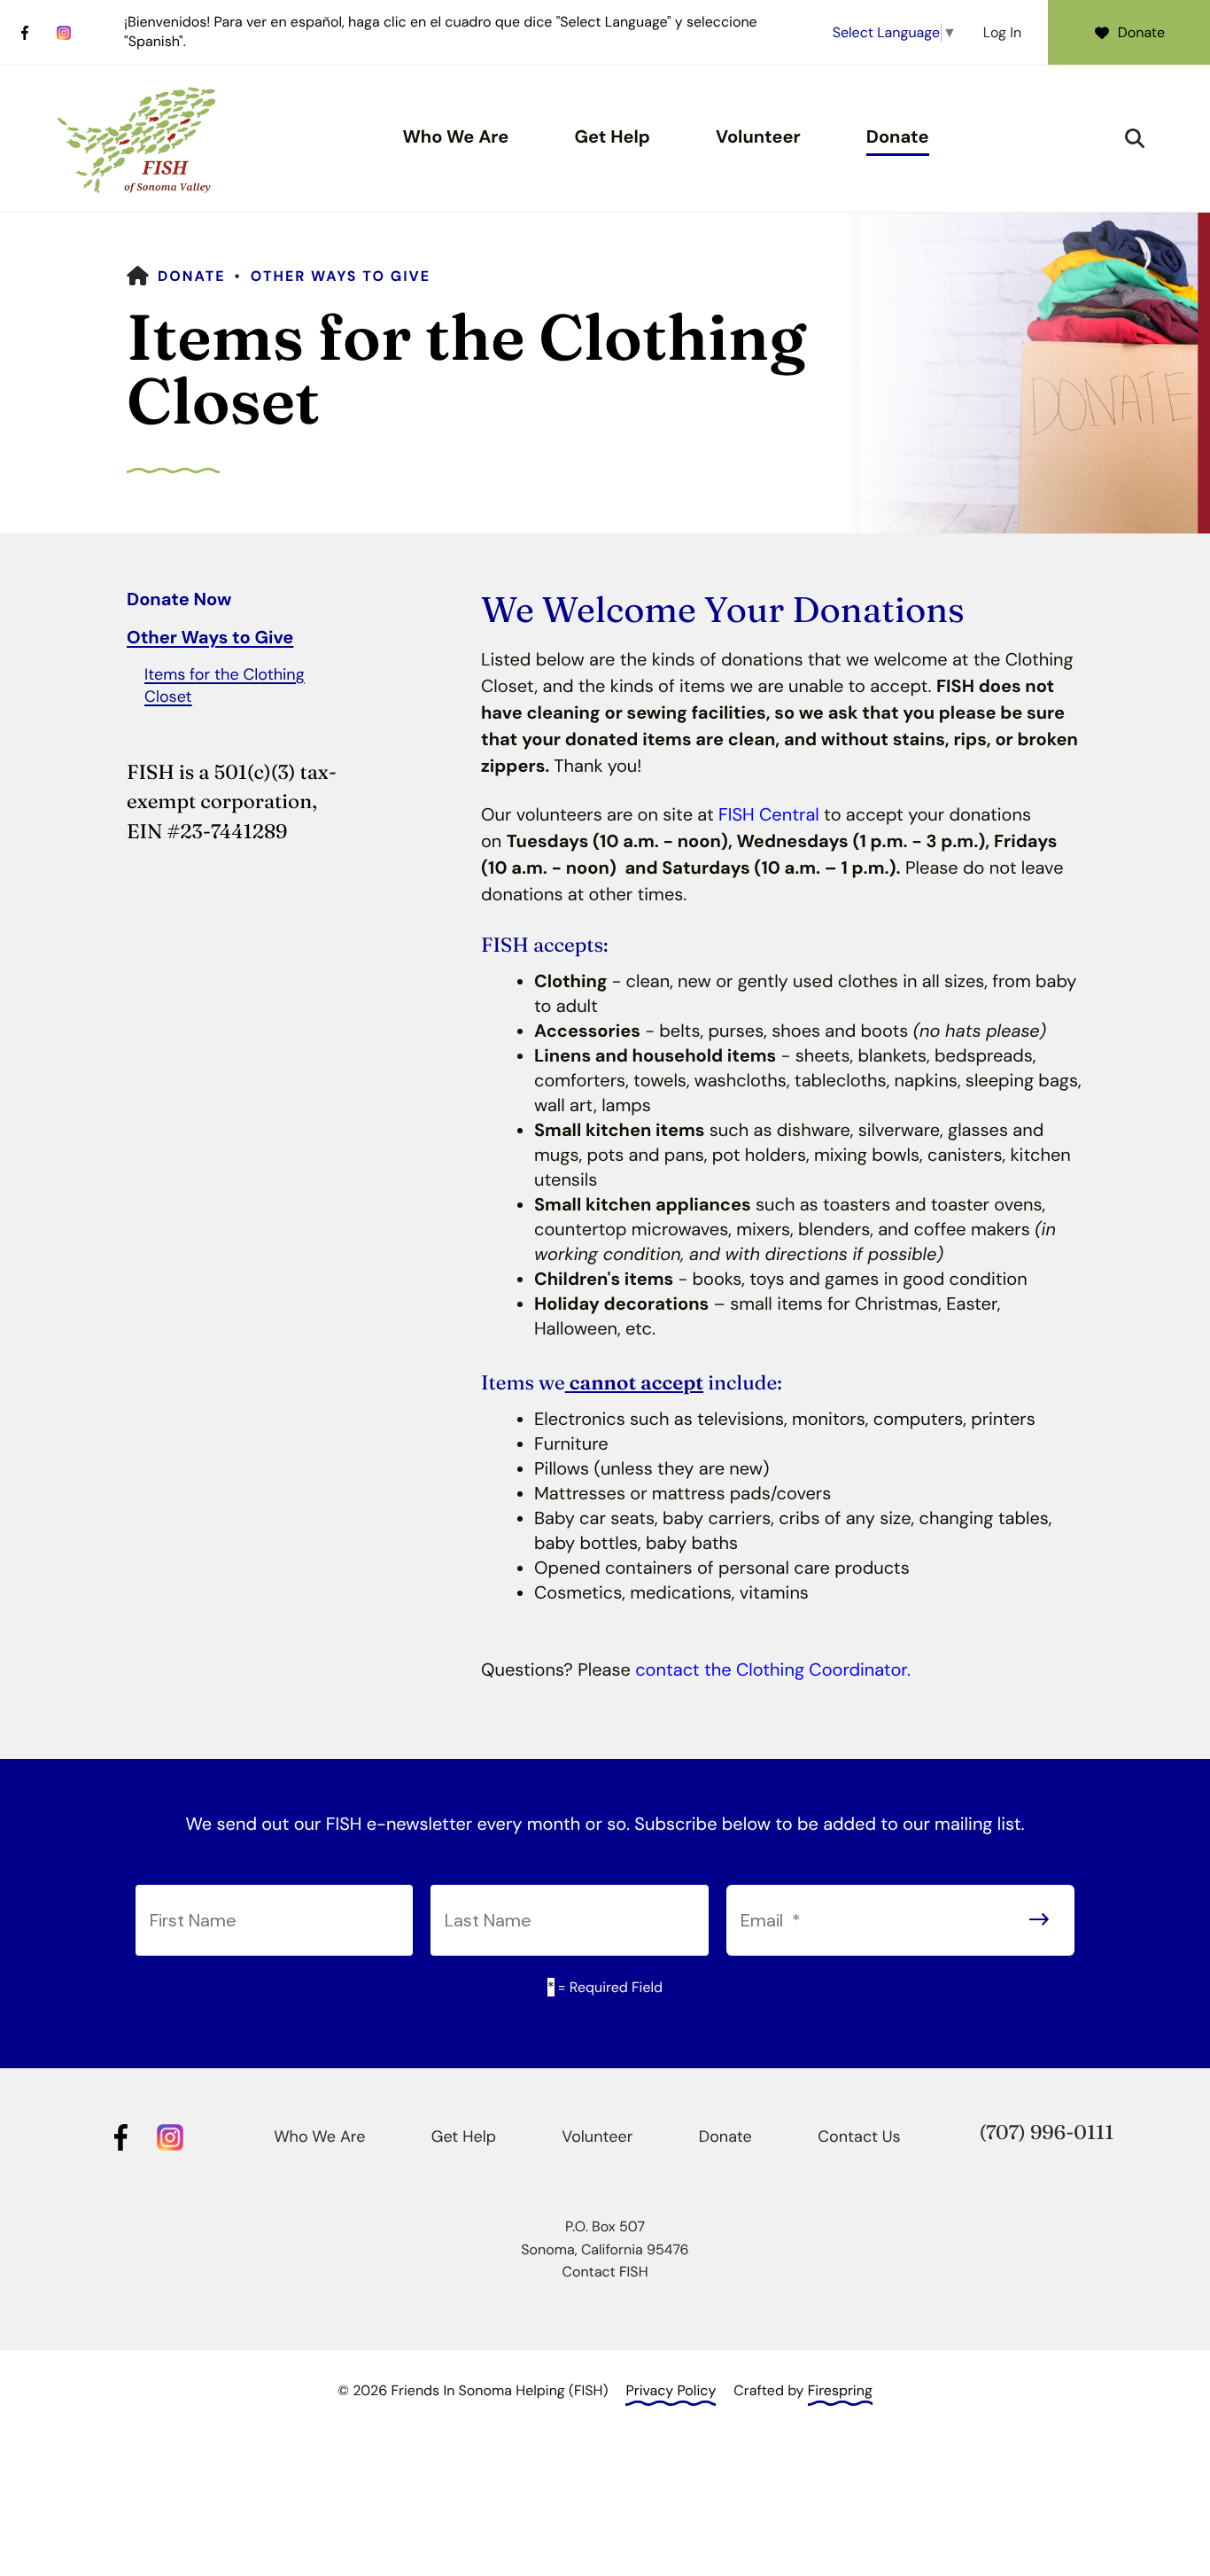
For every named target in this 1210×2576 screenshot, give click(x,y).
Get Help (612, 137)
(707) (1004, 2132)
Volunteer (758, 137)
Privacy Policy (671, 2390)
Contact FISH (605, 2272)
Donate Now (179, 600)
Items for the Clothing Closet (225, 685)
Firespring (840, 2390)
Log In (1002, 32)
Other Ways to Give (341, 276)
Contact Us (859, 2136)
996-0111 (1072, 2132)
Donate (1141, 32)
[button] (1135, 138)
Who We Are (455, 137)
